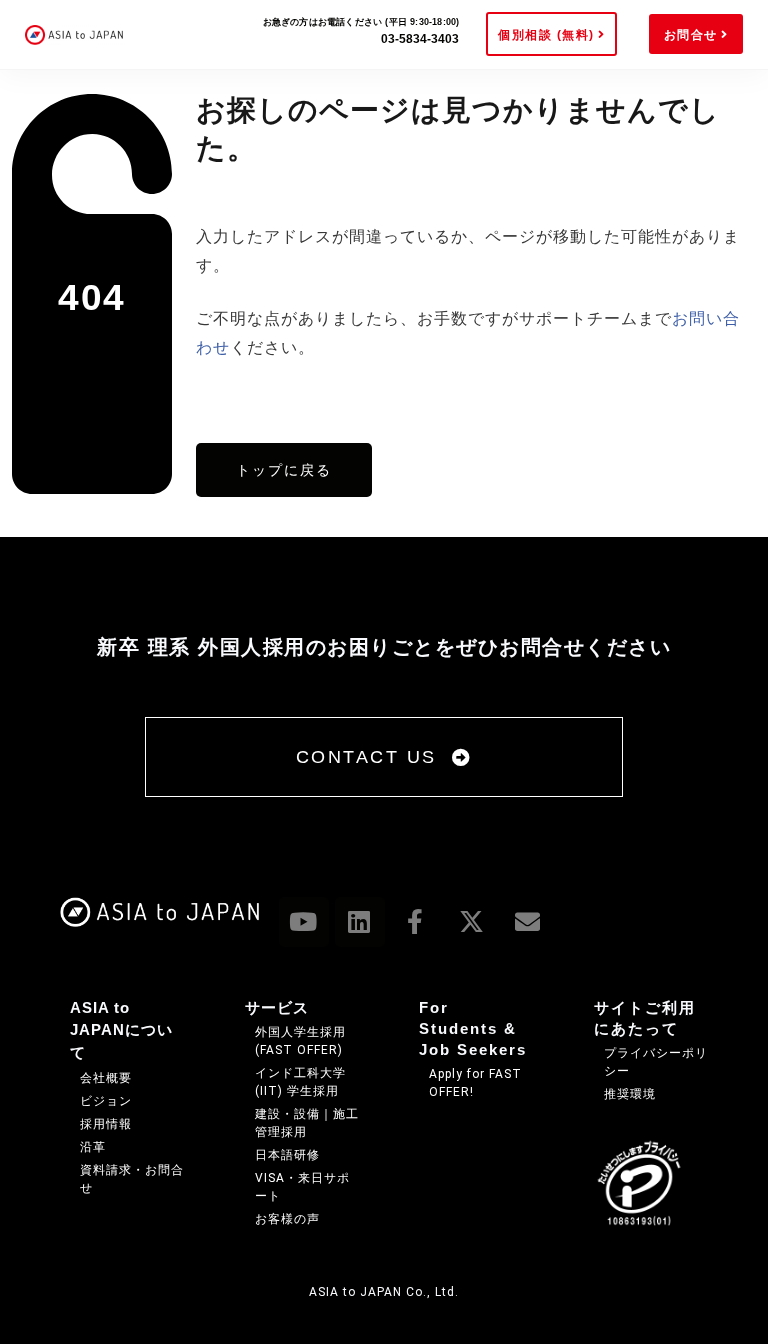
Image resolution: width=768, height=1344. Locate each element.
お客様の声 (287, 1219)
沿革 (93, 1147)
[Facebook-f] (416, 922)
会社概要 (106, 1078)
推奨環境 (630, 1094)
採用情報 (106, 1124)
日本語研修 (287, 1155)
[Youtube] (304, 922)
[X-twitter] (472, 922)
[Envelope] (528, 922)
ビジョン (106, 1101)
